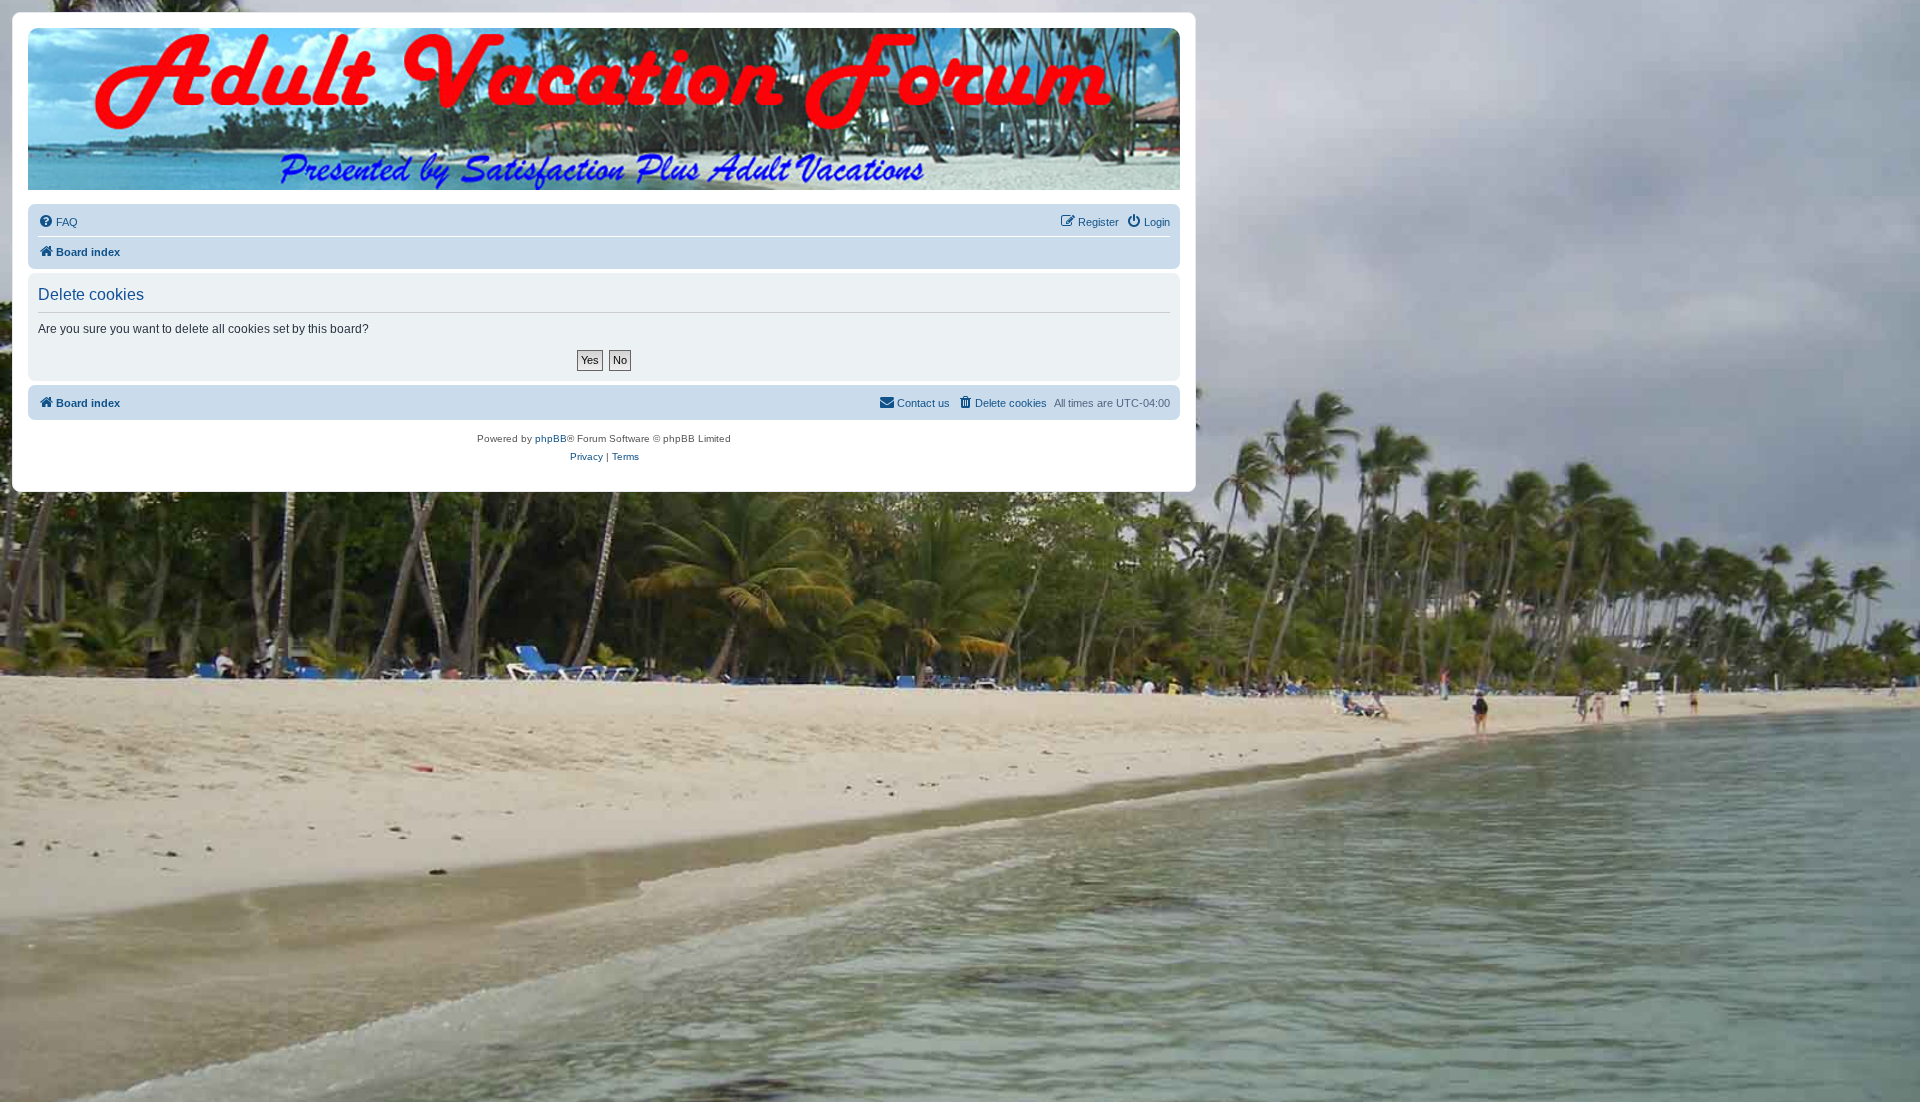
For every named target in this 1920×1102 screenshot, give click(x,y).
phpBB (551, 438)
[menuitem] (58, 222)
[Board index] (604, 48)
